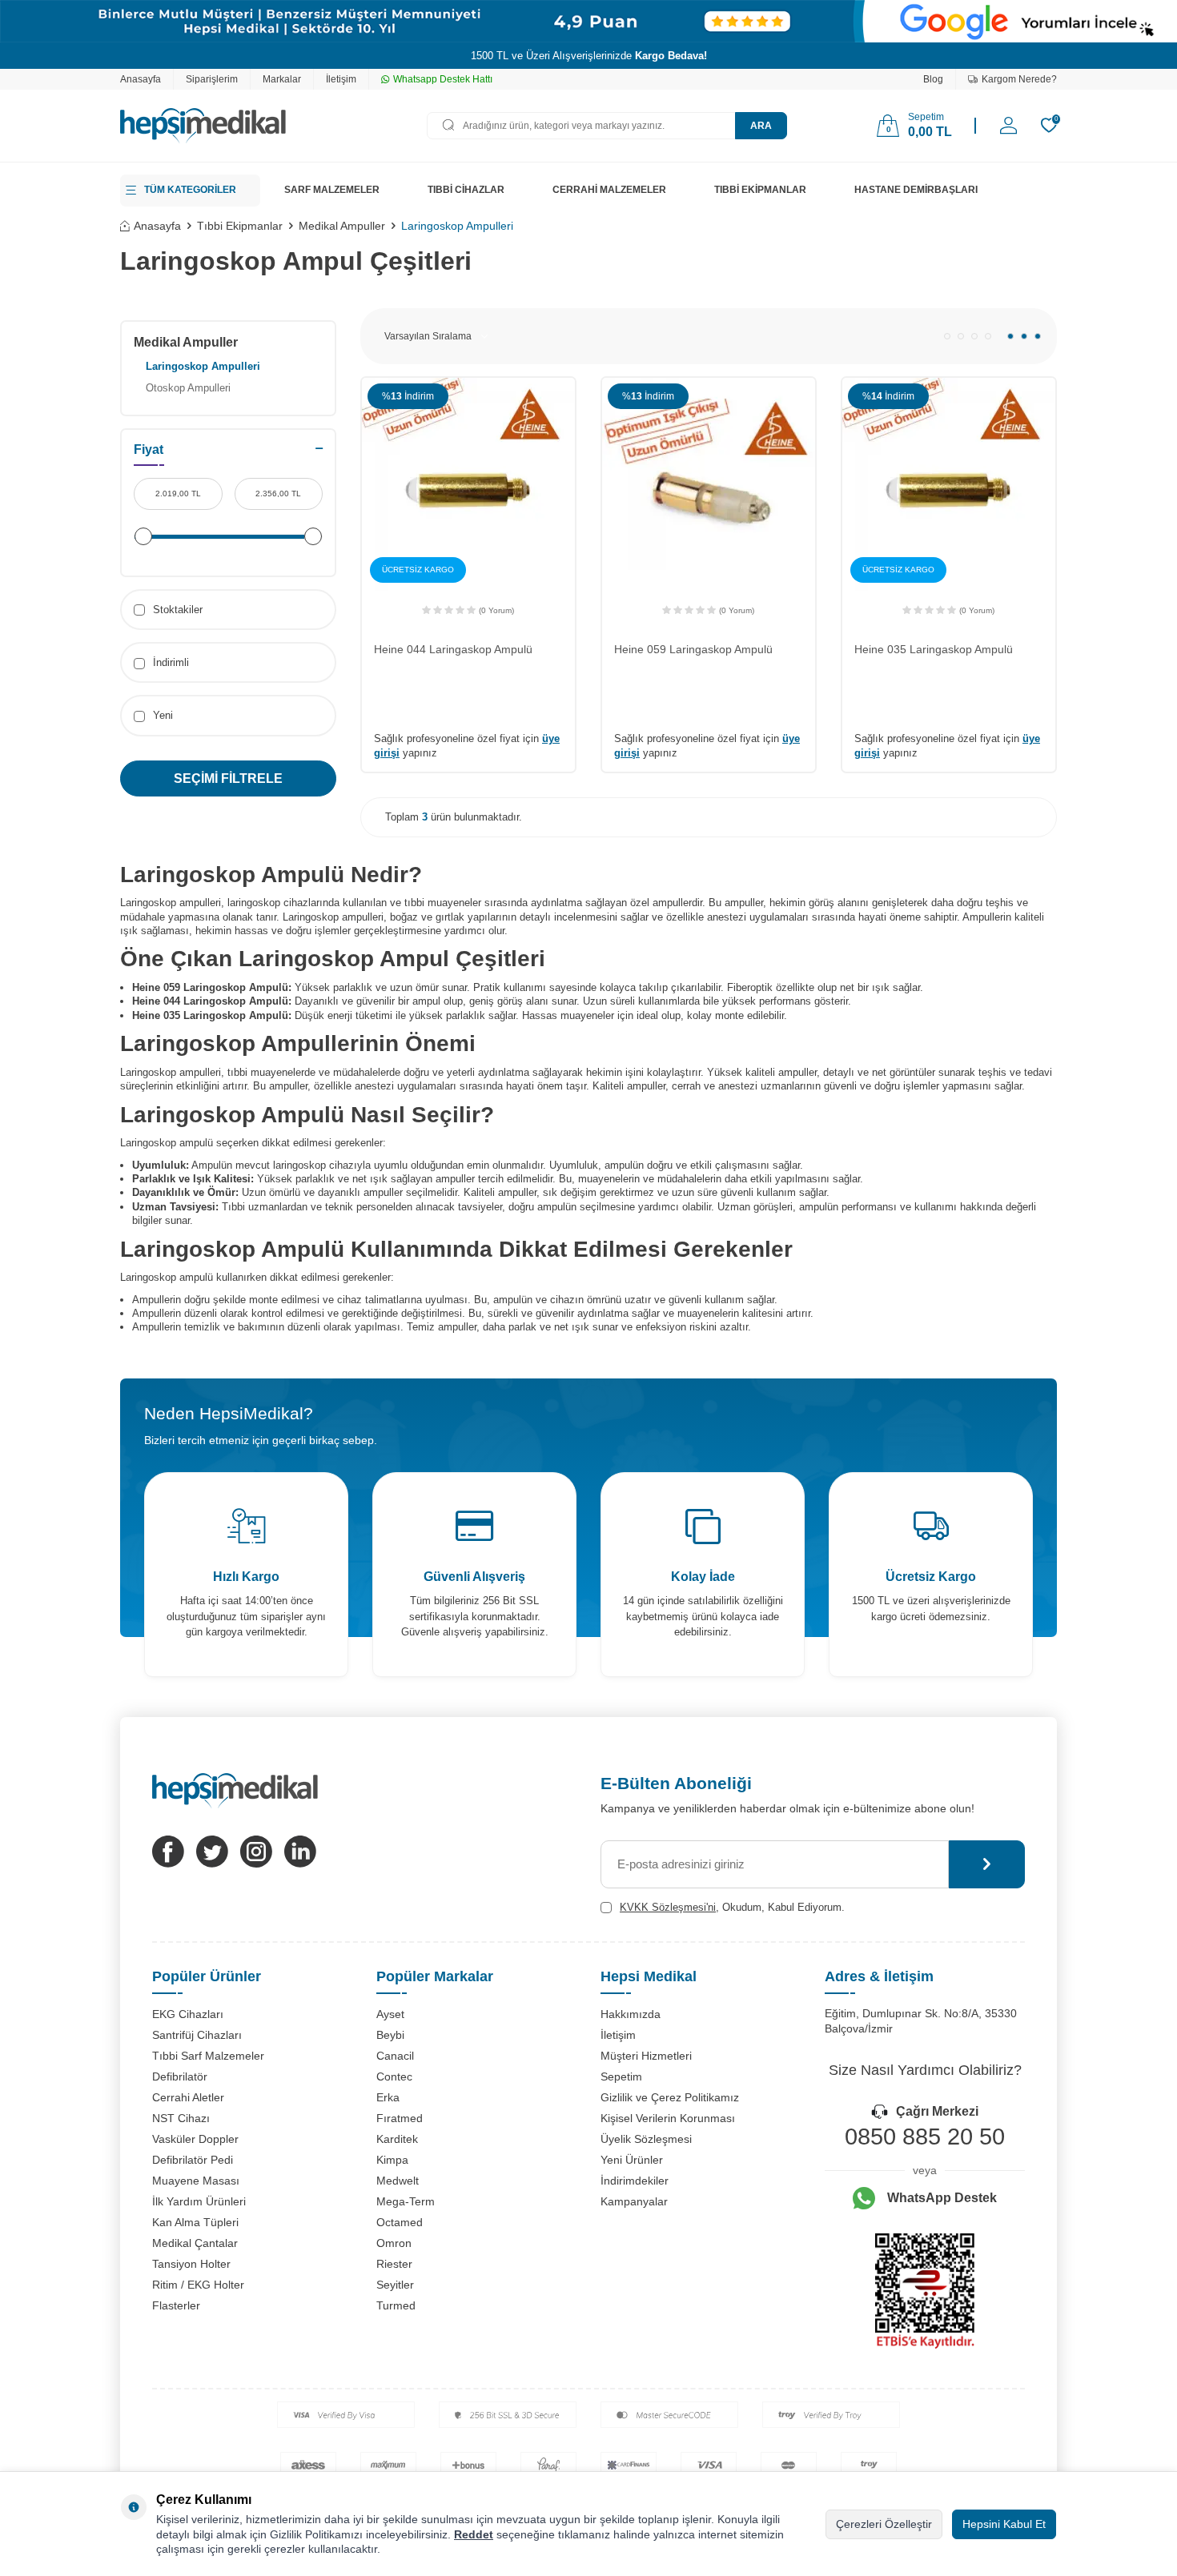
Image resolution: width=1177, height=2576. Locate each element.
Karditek (397, 2139)
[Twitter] (212, 1852)
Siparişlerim (212, 79)
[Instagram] (256, 1852)
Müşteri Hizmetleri (646, 2056)
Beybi (390, 2035)
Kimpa (392, 2160)
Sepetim (621, 2076)
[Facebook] (168, 1852)
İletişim (341, 79)
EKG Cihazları (188, 2014)
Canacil (395, 2056)
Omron (394, 2243)
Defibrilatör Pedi (193, 2160)
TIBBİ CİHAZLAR (466, 190)
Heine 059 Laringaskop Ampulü (693, 649)
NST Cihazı (181, 2118)
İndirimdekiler (635, 2181)
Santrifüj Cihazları (197, 2035)
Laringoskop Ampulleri (203, 366)
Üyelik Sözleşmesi (646, 2139)
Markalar (282, 79)
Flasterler (176, 2305)
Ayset (390, 2014)
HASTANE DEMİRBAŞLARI (916, 190)
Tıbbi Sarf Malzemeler (208, 2056)
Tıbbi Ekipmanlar (240, 226)
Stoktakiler (176, 610)
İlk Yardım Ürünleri (199, 2201)
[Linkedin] (300, 1852)
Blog (933, 79)
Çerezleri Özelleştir (884, 2524)
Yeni (161, 715)
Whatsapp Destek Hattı (443, 79)
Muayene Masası (196, 2181)
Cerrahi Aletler (188, 2097)
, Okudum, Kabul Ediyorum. (732, 1907)
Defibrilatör (180, 2076)
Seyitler (395, 2285)
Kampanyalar (634, 2201)
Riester (394, 2264)
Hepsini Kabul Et (1004, 2524)
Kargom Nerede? (1019, 79)
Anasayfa (141, 79)
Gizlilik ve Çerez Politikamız (670, 2097)
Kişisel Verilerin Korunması (668, 2118)
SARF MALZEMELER (332, 190)
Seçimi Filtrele (228, 778)
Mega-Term (406, 2201)
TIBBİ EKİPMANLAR (760, 190)
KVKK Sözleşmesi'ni (668, 1907)
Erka (388, 2097)
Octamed (400, 2222)
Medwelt (398, 2181)
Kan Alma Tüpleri (195, 2222)
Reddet (474, 2534)
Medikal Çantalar (195, 2243)
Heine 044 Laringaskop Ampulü (453, 649)
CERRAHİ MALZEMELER (609, 190)
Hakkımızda (631, 2014)
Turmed (396, 2305)
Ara (761, 126)
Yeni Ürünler (632, 2160)
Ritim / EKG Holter (198, 2285)
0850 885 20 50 (925, 2137)
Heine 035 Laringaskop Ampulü (934, 649)
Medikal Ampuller (342, 226)
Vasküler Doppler (195, 2139)
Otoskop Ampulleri (188, 388)
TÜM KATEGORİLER (190, 190)
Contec (394, 2076)
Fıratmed (400, 2118)
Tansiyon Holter (191, 2264)
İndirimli (169, 662)
